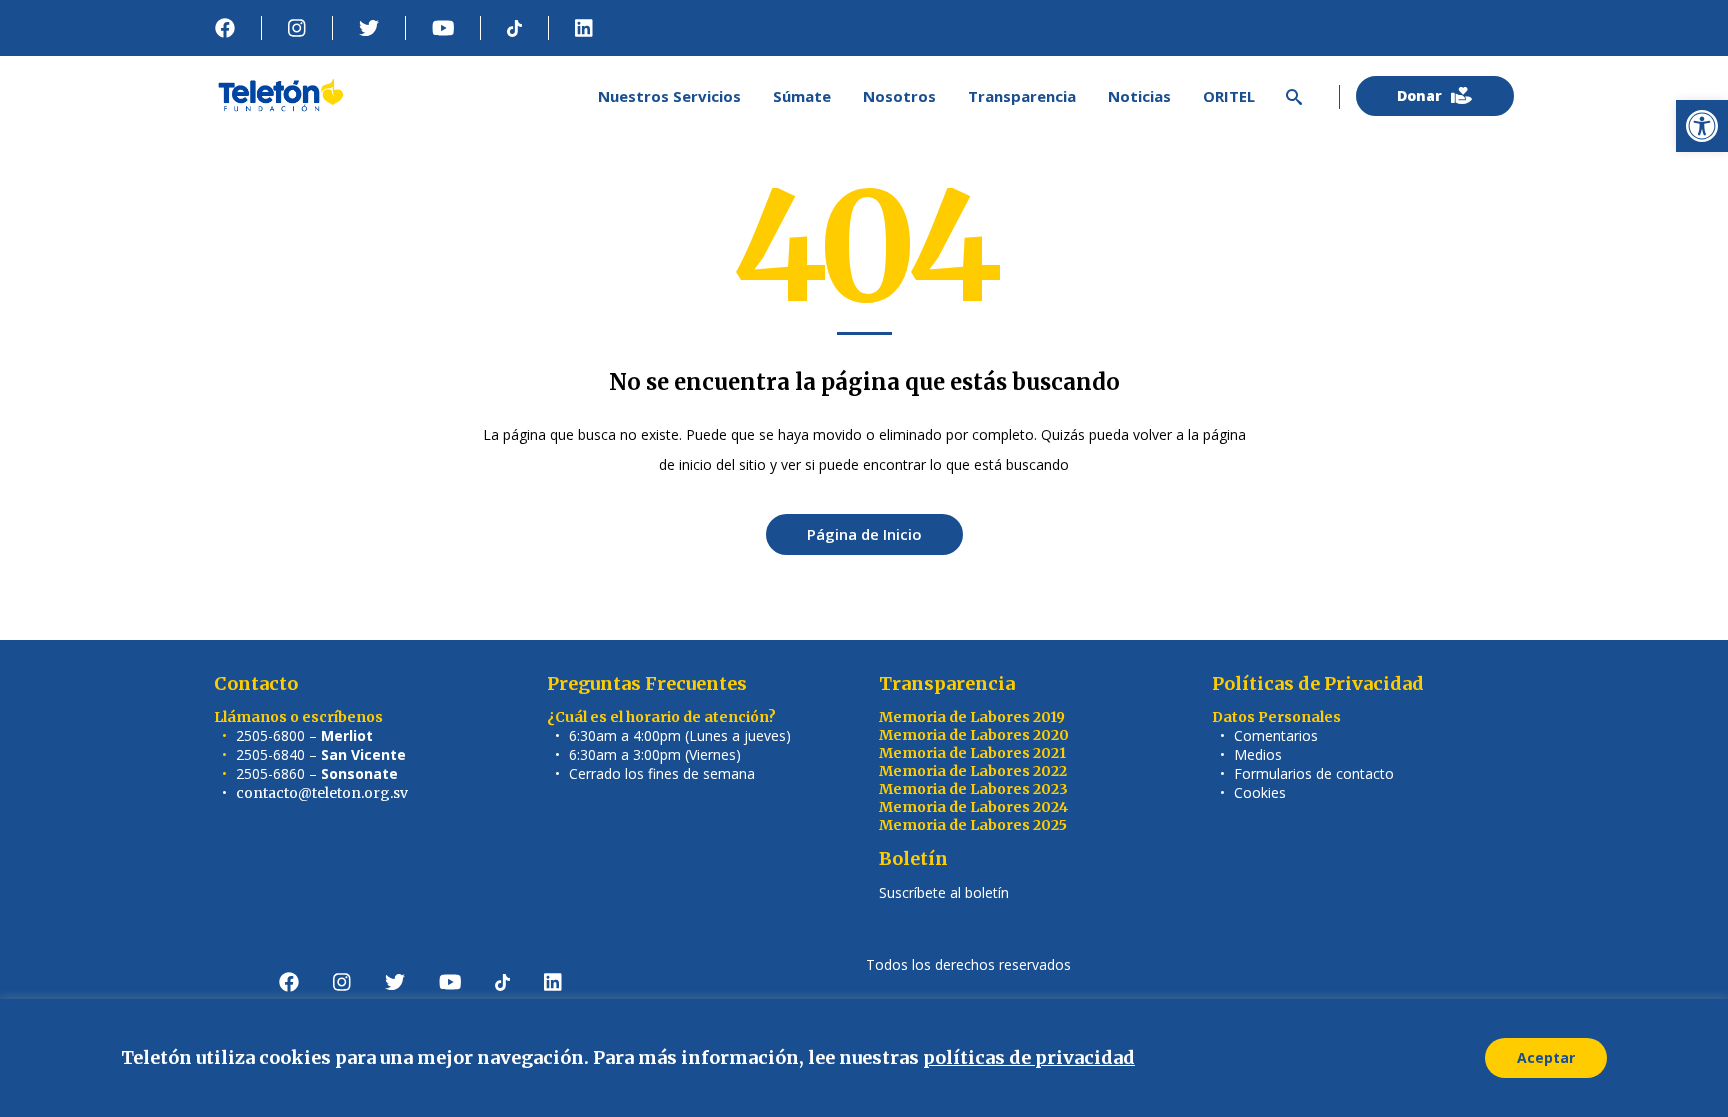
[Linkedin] (584, 28)
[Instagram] (297, 28)
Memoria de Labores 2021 (972, 753)
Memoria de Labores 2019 (972, 717)
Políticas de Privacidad (1318, 683)
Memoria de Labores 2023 (973, 789)
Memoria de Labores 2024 (973, 807)
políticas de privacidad (1029, 1057)
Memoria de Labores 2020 (974, 735)
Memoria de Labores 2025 (973, 825)
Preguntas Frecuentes (647, 683)
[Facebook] (225, 28)
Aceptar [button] (1546, 1057)
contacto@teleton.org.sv (322, 793)
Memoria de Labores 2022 (973, 771)
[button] (1702, 126)
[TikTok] (514, 28)
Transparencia (947, 683)
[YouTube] (443, 28)
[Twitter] (369, 28)
